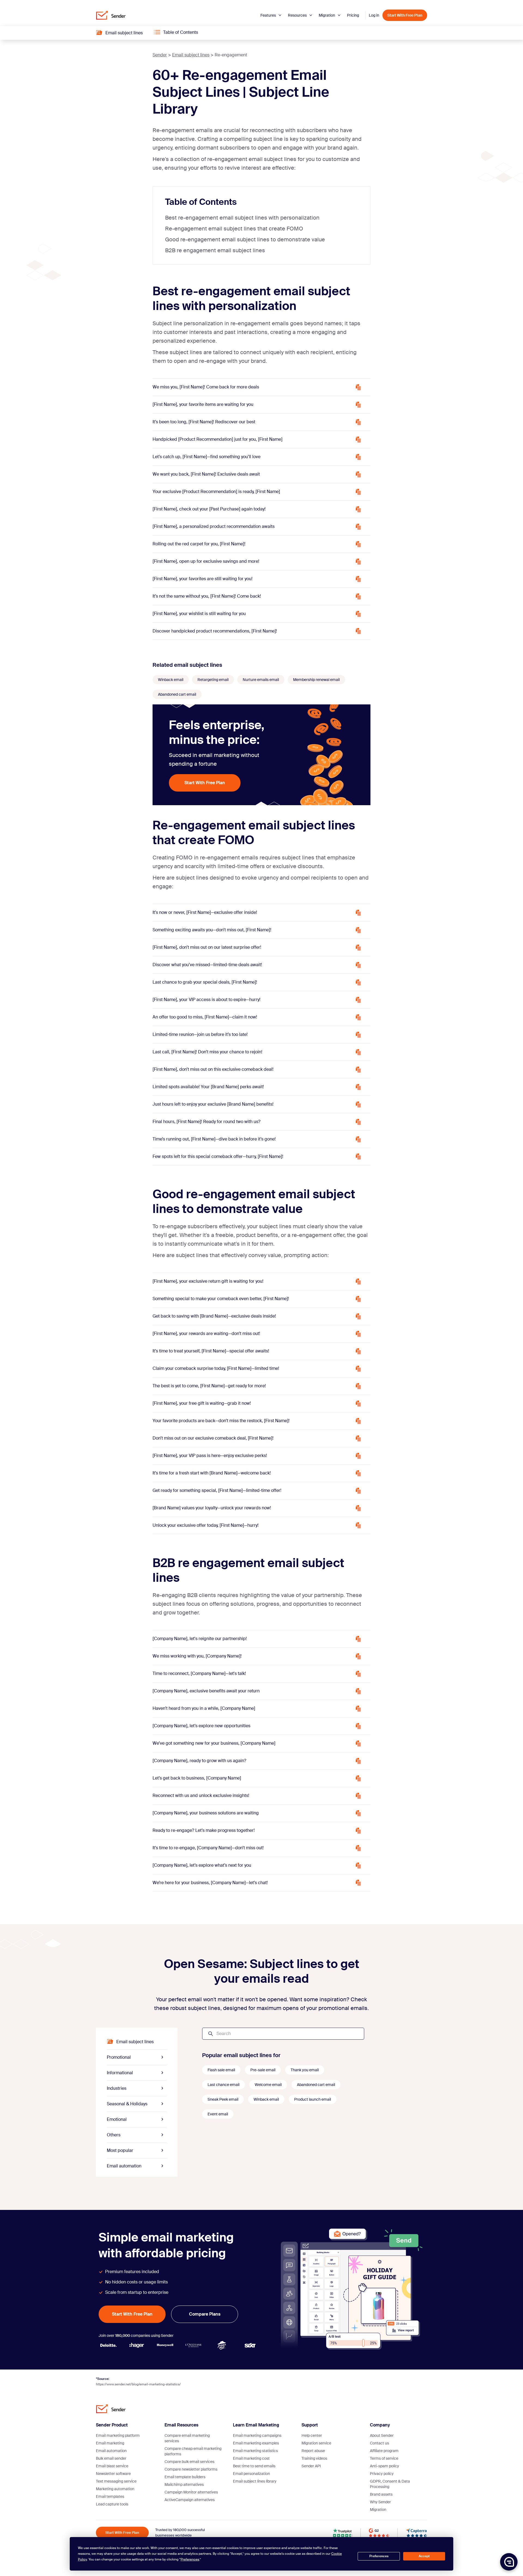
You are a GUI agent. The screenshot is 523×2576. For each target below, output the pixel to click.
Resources (298, 15)
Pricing (353, 15)
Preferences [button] (190, 2559)
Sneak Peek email (223, 2099)
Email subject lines (191, 55)
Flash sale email (221, 2070)
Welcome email (268, 2085)
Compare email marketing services (187, 2438)
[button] (509, 2562)
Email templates (110, 2496)
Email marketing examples (256, 2443)
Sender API (311, 2466)
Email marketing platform (118, 2435)
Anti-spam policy (384, 2466)
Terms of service (384, 2458)
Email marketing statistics (255, 2451)
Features (269, 15)
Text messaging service (116, 2481)
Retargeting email (213, 680)
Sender (160, 55)
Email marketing (110, 2443)
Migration (327, 15)
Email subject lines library (255, 2481)
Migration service (316, 2443)
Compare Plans (205, 2314)
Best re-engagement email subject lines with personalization (242, 218)
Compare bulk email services (189, 2462)
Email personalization (251, 2474)
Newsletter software (113, 2474)
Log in (374, 15)
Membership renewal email (316, 680)
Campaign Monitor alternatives (191, 2492)
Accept (424, 2556)
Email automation (111, 2451)
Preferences (379, 2556)
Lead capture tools (112, 2504)
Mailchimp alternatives (184, 2484)
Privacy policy (382, 2474)
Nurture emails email (261, 680)
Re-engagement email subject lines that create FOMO (234, 229)
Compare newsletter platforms (191, 2469)
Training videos (314, 2458)
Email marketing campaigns (257, 2435)
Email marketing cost (251, 2458)
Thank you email (305, 2070)
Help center (312, 2435)
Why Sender (380, 2502)
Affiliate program (384, 2451)
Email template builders (185, 2477)
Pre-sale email (263, 2070)
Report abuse (313, 2451)
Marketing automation (115, 2489)
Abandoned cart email (177, 694)
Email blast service (112, 2466)
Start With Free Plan (405, 15)
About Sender (382, 2435)
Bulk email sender (111, 2458)
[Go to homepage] (111, 15)
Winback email (171, 680)
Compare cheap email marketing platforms (193, 2451)
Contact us (379, 2443)
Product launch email (313, 2099)
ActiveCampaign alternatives (190, 2500)
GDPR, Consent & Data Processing (390, 2484)
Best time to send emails (254, 2466)
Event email (218, 2114)
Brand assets (381, 2494)
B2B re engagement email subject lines (215, 250)
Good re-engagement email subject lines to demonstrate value (245, 239)
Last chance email (224, 2085)
